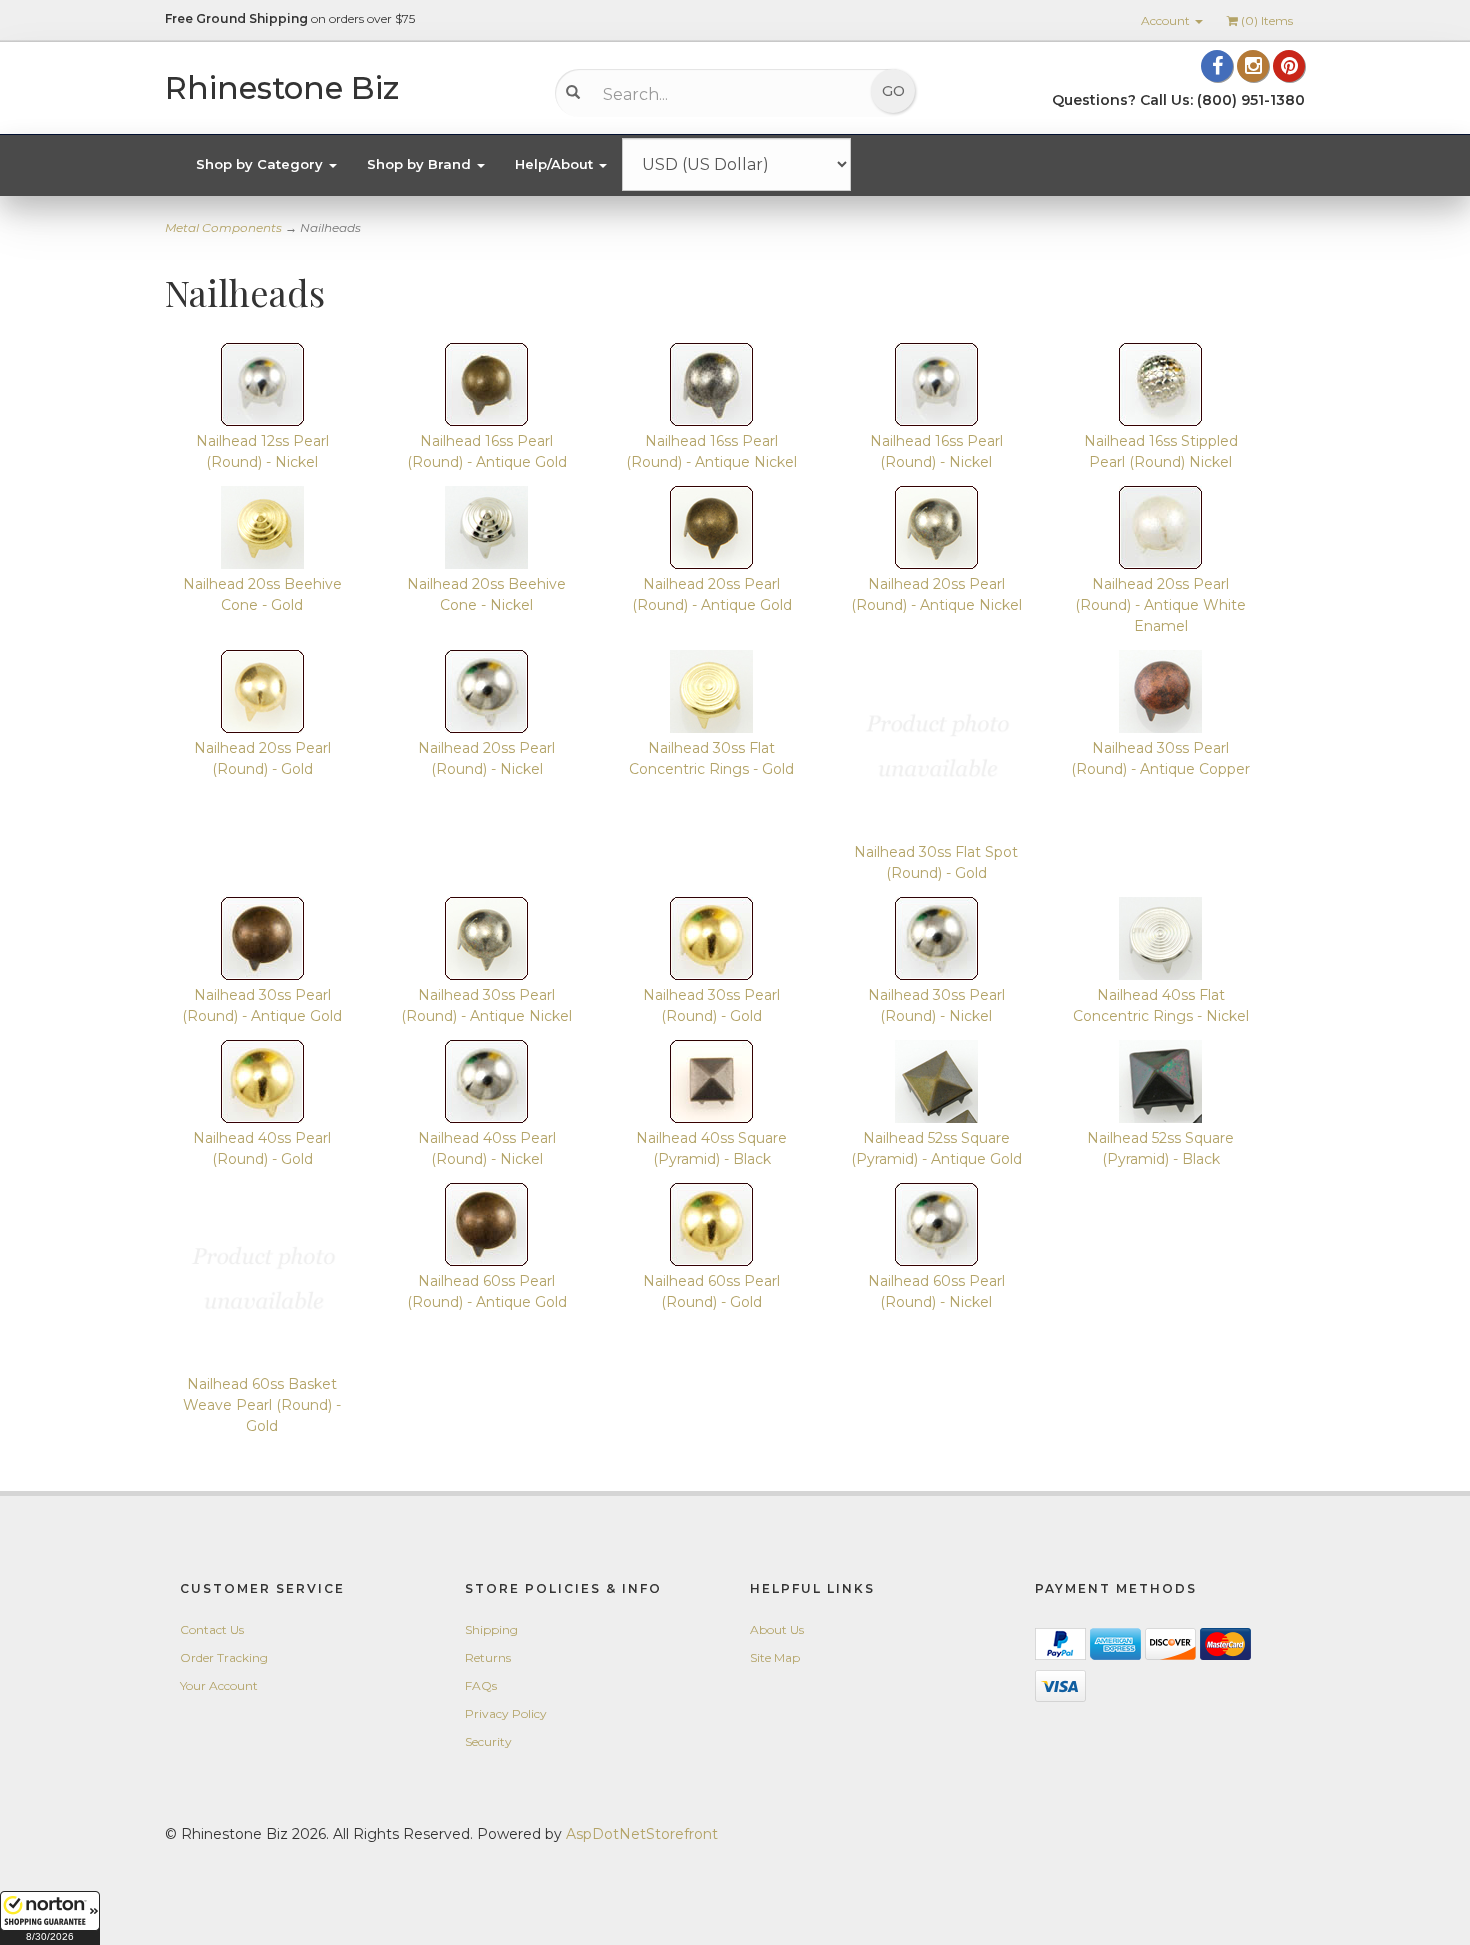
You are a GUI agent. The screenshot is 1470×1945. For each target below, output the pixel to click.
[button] (50, 1918)
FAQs (481, 1685)
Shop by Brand (421, 164)
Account (1167, 20)
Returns (488, 1657)
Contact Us (212, 1629)
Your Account (219, 1685)
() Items (1267, 20)
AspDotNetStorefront (642, 1834)
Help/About (556, 164)
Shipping (491, 1629)
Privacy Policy (506, 1713)
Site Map (775, 1657)
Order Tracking (224, 1657)
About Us (777, 1629)
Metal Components (223, 227)
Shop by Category (261, 164)
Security (488, 1741)
